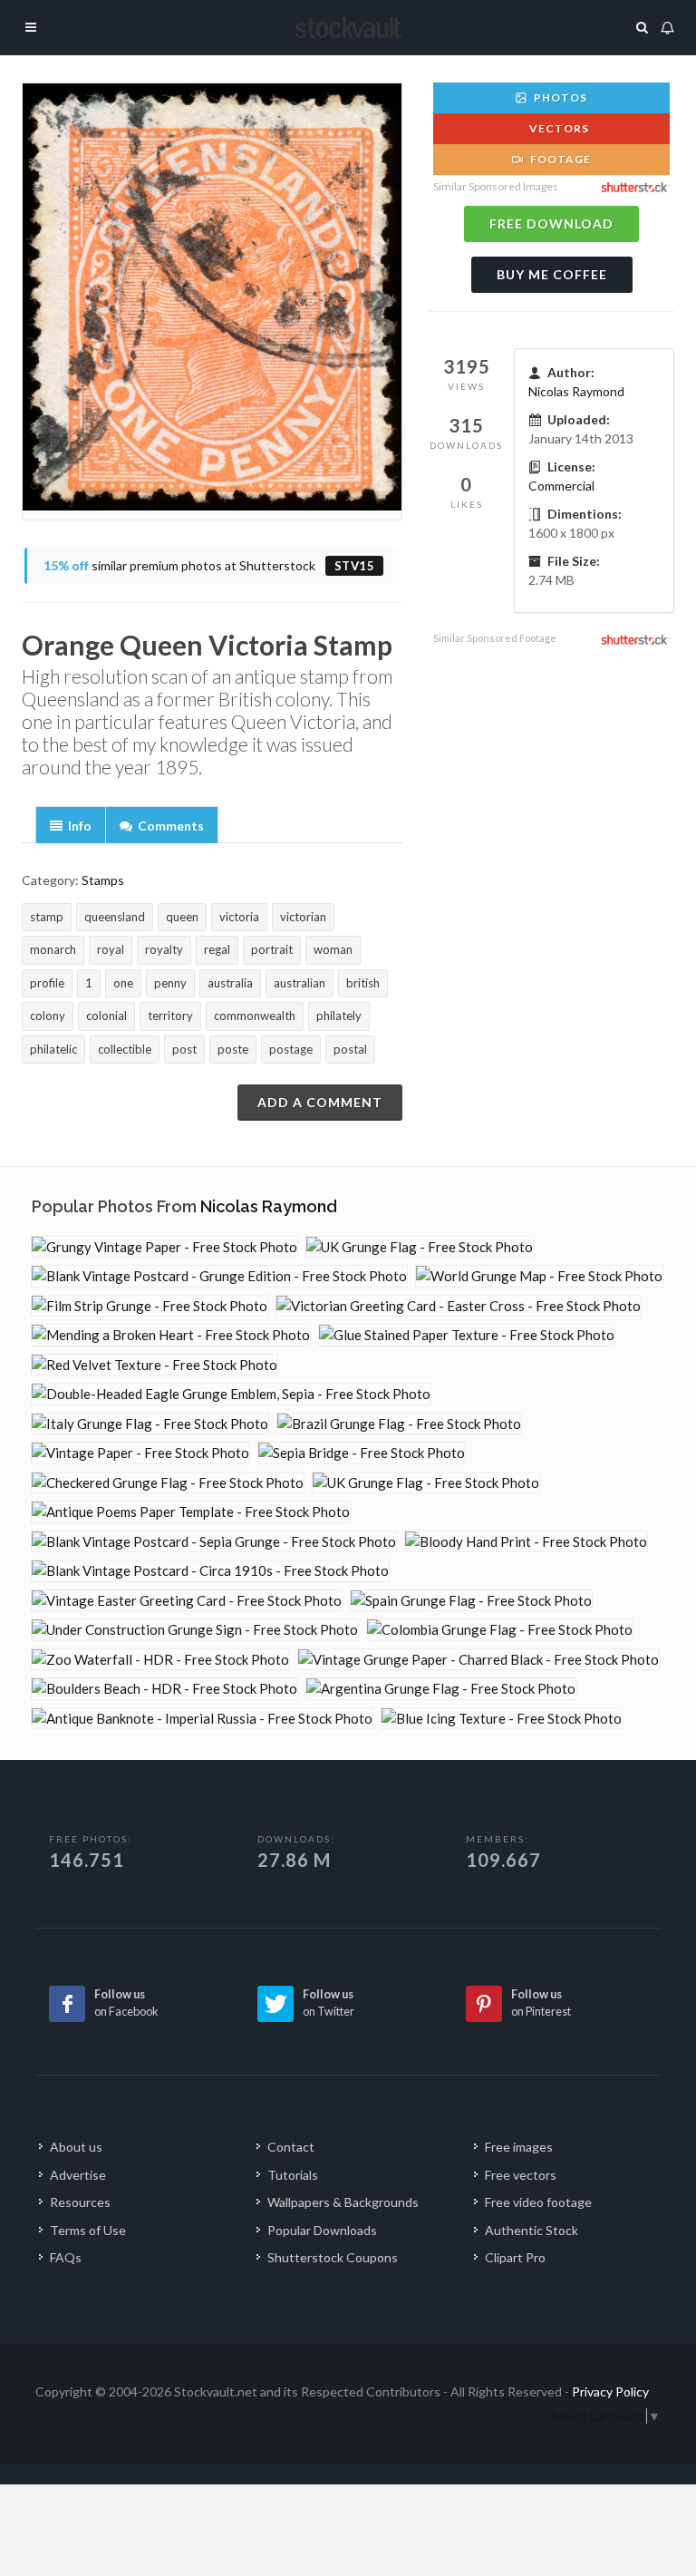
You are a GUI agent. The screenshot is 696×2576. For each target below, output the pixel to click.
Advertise (78, 2175)
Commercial (561, 486)
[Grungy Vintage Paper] (164, 1247)
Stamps (103, 880)
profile (47, 983)
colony (48, 1016)
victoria (239, 917)
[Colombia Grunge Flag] (500, 1630)
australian (300, 983)
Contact (291, 2147)
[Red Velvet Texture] (155, 1365)
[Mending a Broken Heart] (171, 1335)
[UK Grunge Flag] (420, 1247)
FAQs (66, 2257)
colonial (106, 1016)
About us (76, 2147)
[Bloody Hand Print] (526, 1542)
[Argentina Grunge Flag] (441, 1689)
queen (182, 917)
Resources (80, 2202)
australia (230, 983)
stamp (47, 917)
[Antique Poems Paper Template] (191, 1512)
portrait (272, 949)
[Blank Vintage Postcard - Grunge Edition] (219, 1276)
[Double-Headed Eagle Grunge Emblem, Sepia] (231, 1394)
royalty (164, 949)
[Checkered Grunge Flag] (168, 1483)
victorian (303, 917)
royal (111, 949)
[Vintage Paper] (140, 1453)
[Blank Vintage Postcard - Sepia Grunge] (214, 1542)
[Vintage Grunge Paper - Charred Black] (478, 1660)
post (184, 1049)
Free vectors (521, 2175)
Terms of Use (88, 2230)
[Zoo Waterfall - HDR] (160, 1660)
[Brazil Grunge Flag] (399, 1424)
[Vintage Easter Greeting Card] (187, 1601)
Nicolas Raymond (576, 391)
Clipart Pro (515, 2257)
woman (333, 949)
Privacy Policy (610, 2391)
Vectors (558, 128)
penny (170, 983)
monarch (53, 949)
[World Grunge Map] (539, 1276)
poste (233, 1049)
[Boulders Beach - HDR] (164, 1689)
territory (170, 1016)
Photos (559, 97)
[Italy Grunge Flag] (150, 1424)
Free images (519, 2147)
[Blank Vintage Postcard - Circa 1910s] (210, 1571)
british (363, 983)
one (123, 983)
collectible (125, 1049)
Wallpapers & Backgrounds (343, 2202)
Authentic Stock (532, 2230)
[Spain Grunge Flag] (471, 1601)
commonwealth (255, 1016)
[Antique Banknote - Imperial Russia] (202, 1719)
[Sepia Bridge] (362, 1453)
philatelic (53, 1049)
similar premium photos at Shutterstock (209, 565)
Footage (559, 159)
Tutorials (293, 2175)
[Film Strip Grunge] (150, 1306)
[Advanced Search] (643, 24)
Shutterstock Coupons (333, 2257)
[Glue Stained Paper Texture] (467, 1335)
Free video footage (538, 2202)
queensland (115, 917)
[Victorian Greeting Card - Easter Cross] (459, 1306)
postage (291, 1049)
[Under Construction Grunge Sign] (195, 1630)
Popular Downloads (322, 2230)
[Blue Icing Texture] (502, 1719)
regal (217, 949)
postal (350, 1049)
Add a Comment (320, 1102)
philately (339, 1016)
